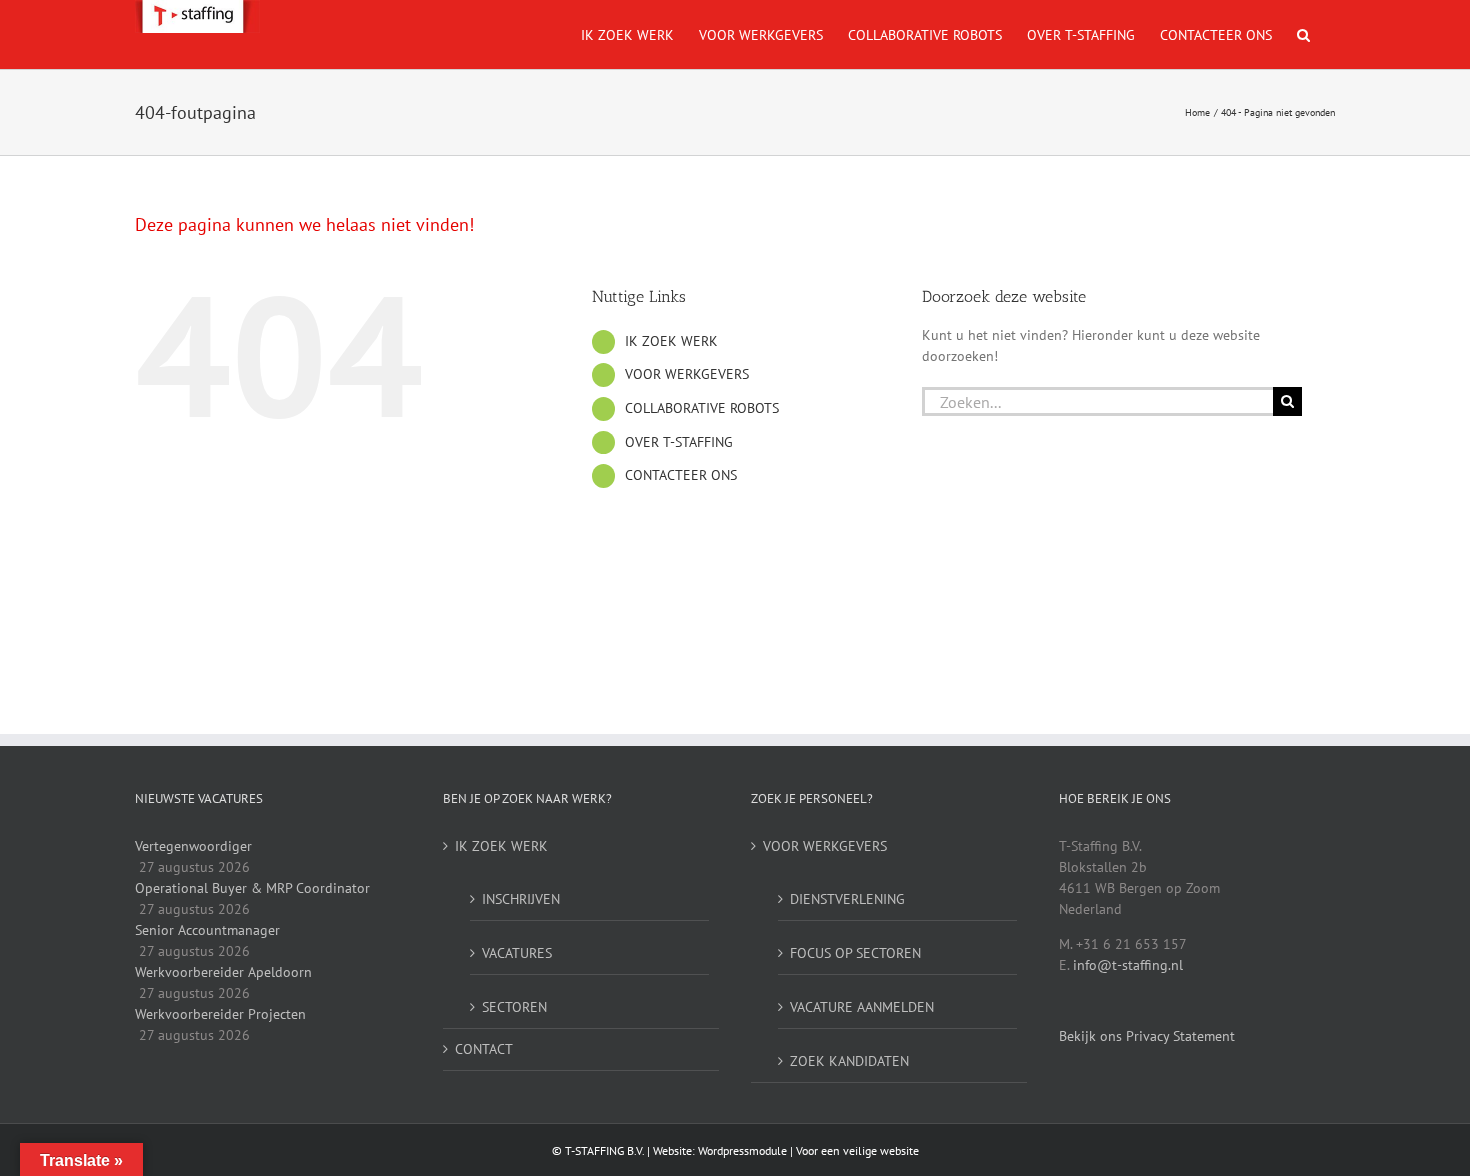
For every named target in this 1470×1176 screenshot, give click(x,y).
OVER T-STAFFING (679, 442)
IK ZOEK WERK (671, 341)
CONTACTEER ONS (681, 475)
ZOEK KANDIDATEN (849, 1061)
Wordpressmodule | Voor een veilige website (808, 1150)
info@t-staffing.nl (1128, 965)
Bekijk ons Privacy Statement (1147, 1036)
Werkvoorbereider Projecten (220, 1014)
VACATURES (517, 953)
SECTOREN (514, 1007)
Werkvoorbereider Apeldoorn (223, 972)
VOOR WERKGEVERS (687, 374)
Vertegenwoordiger (193, 846)
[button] (1303, 34)
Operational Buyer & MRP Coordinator (252, 888)
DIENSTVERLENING (847, 899)
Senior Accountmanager (207, 930)
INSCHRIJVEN (521, 899)
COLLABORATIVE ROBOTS (702, 408)
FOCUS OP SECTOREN (855, 953)
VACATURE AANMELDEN (862, 1007)
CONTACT (484, 1049)
